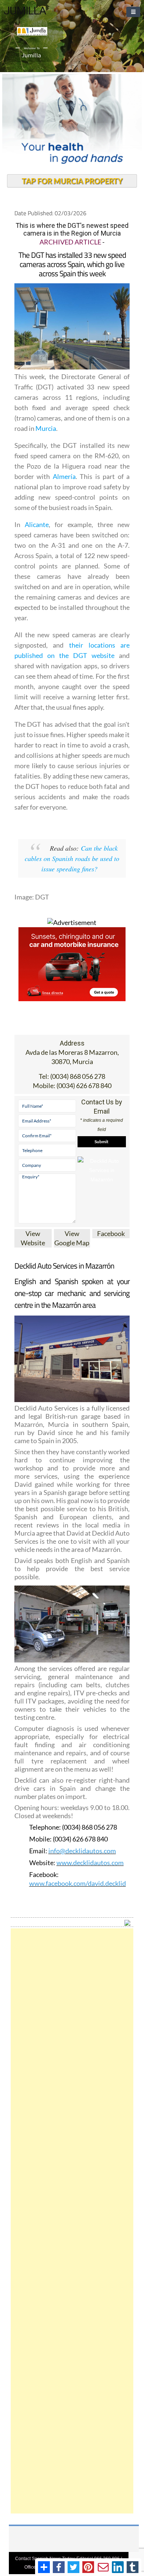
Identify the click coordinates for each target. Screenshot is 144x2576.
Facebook (111, 1233)
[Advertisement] (72, 2221)
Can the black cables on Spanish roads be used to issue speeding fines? (72, 858)
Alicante (37, 524)
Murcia (46, 428)
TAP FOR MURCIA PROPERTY (72, 181)
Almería (64, 476)
